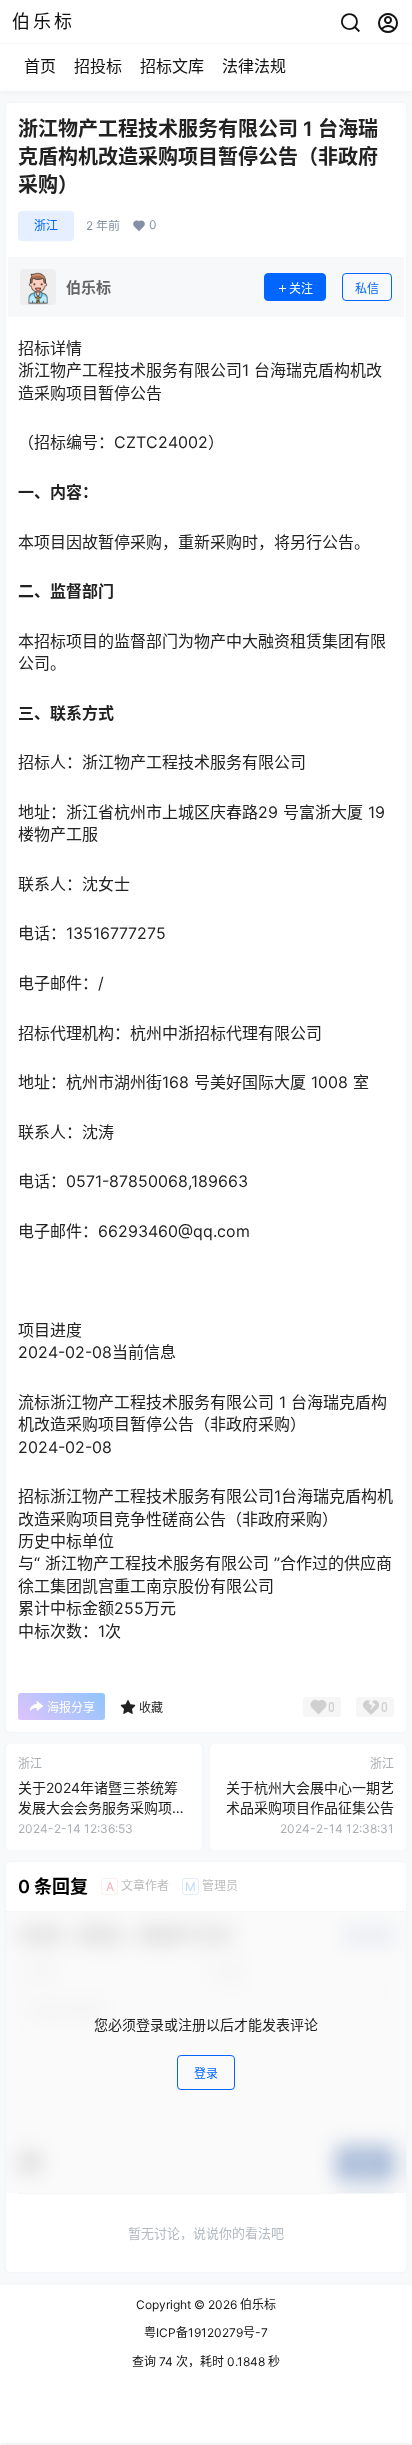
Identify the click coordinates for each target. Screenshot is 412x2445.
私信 (367, 288)
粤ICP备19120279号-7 (206, 2332)
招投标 (98, 66)
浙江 (46, 225)
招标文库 (172, 66)
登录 (206, 2073)
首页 (40, 66)
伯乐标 (256, 2304)
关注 (301, 288)
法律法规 (254, 66)
